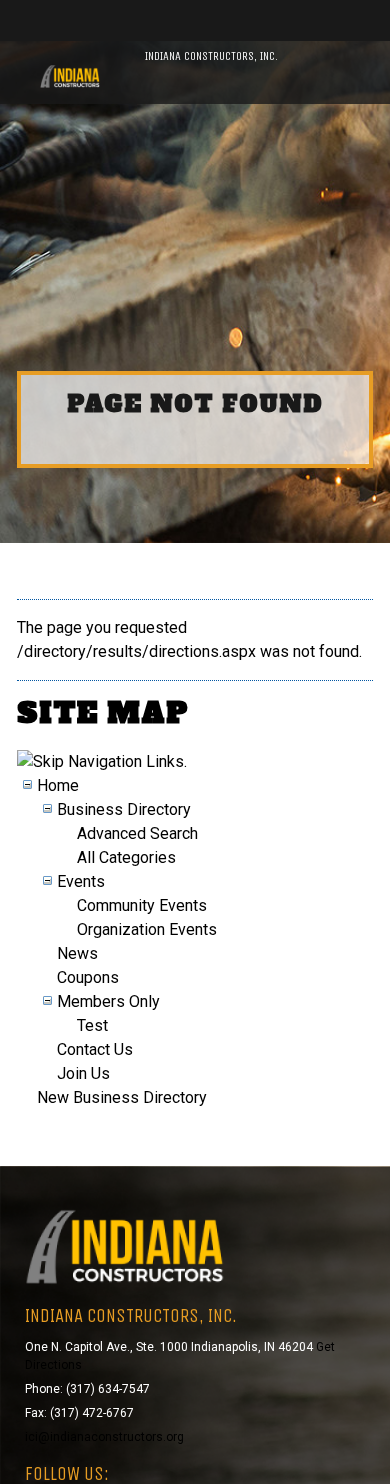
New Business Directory (122, 1097)
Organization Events (147, 929)
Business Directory (124, 809)
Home (58, 785)
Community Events (142, 905)
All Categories (126, 857)
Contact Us (95, 1049)
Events (81, 881)
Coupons (88, 977)
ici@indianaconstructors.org (104, 1437)
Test (92, 1025)
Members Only (108, 1001)
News (77, 953)
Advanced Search (137, 833)
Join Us (83, 1073)
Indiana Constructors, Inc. (211, 56)
